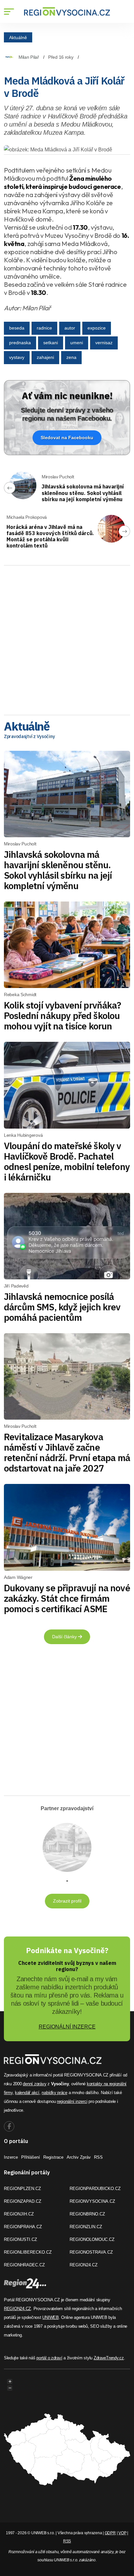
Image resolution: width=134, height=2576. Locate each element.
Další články (65, 1637)
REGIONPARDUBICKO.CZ (95, 2189)
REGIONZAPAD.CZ (23, 2201)
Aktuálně (18, 37)
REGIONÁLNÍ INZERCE (67, 2027)
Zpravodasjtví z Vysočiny (29, 736)
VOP (122, 2533)
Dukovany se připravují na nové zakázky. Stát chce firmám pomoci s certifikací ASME (67, 1598)
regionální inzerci (72, 2101)
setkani (51, 343)
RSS (98, 2157)
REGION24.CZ (84, 2265)
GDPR (110, 2533)
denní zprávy (34, 2084)
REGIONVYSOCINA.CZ (92, 2201)
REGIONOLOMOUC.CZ (92, 2239)
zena (71, 357)
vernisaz (104, 343)
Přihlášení (31, 2157)
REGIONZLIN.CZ (86, 2227)
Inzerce (11, 2157)
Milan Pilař (29, 57)
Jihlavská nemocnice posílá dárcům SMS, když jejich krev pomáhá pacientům (62, 1307)
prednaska (20, 343)
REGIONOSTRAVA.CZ (91, 2252)
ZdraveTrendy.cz (109, 2358)
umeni (77, 343)
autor (70, 328)
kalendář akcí (27, 2093)
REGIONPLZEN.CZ (22, 2189)
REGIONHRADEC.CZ (24, 2265)
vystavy (17, 357)
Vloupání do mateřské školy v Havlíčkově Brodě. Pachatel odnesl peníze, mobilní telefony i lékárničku (67, 1161)
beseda (17, 328)
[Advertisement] (67, 638)
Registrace (53, 2157)
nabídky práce (54, 2093)
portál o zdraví (49, 2358)
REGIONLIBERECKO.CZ (28, 2252)
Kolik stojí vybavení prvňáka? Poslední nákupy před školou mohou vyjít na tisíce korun (63, 1016)
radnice (44, 328)
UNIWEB (50, 2317)
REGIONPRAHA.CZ (23, 2227)
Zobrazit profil (67, 1901)
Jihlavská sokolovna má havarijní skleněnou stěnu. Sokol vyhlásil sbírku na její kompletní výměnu (83, 493)
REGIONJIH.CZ (19, 2214)
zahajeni (45, 357)
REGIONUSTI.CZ (20, 2239)
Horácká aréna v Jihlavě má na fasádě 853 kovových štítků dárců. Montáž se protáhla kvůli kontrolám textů (50, 536)
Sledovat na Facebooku (67, 438)
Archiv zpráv (79, 2157)
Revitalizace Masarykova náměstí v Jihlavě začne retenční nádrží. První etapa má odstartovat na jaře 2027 (67, 1452)
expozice (97, 328)
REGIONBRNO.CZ (87, 2214)
